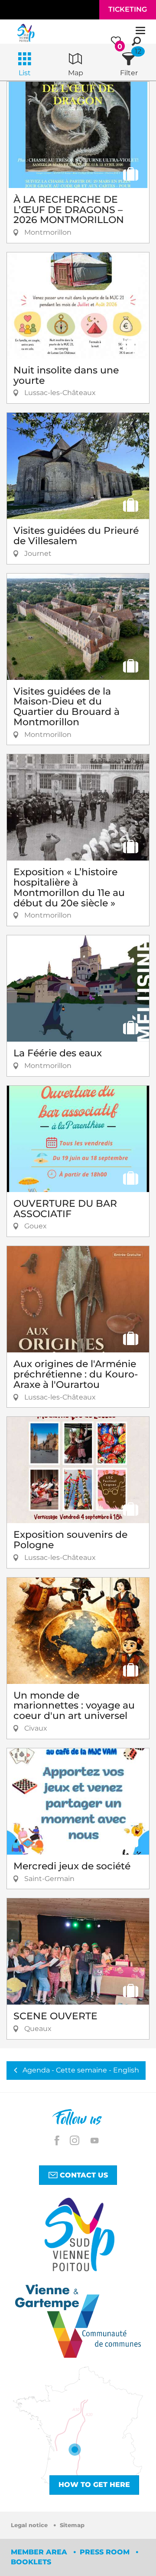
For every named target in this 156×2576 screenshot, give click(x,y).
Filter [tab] (129, 73)
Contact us (83, 2175)
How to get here (94, 2485)
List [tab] (25, 73)
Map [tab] (76, 73)
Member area (40, 2552)
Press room (106, 2552)
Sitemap (72, 2525)
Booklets (31, 2562)
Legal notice (30, 2525)
